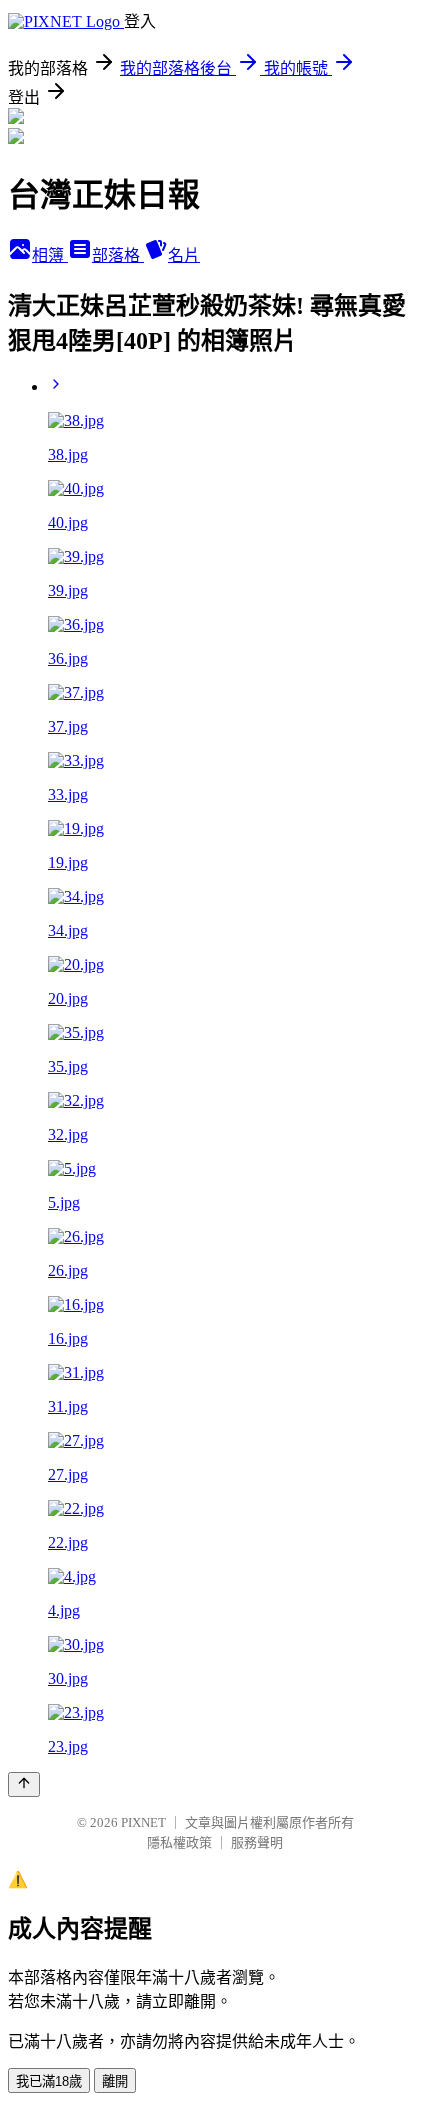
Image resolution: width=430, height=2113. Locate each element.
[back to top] (24, 1784)
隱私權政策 (179, 1842)
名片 (184, 255)
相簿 (50, 255)
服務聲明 (257, 1842)
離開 (115, 2081)
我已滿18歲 (49, 2081)
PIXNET (143, 1822)
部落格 (118, 255)
